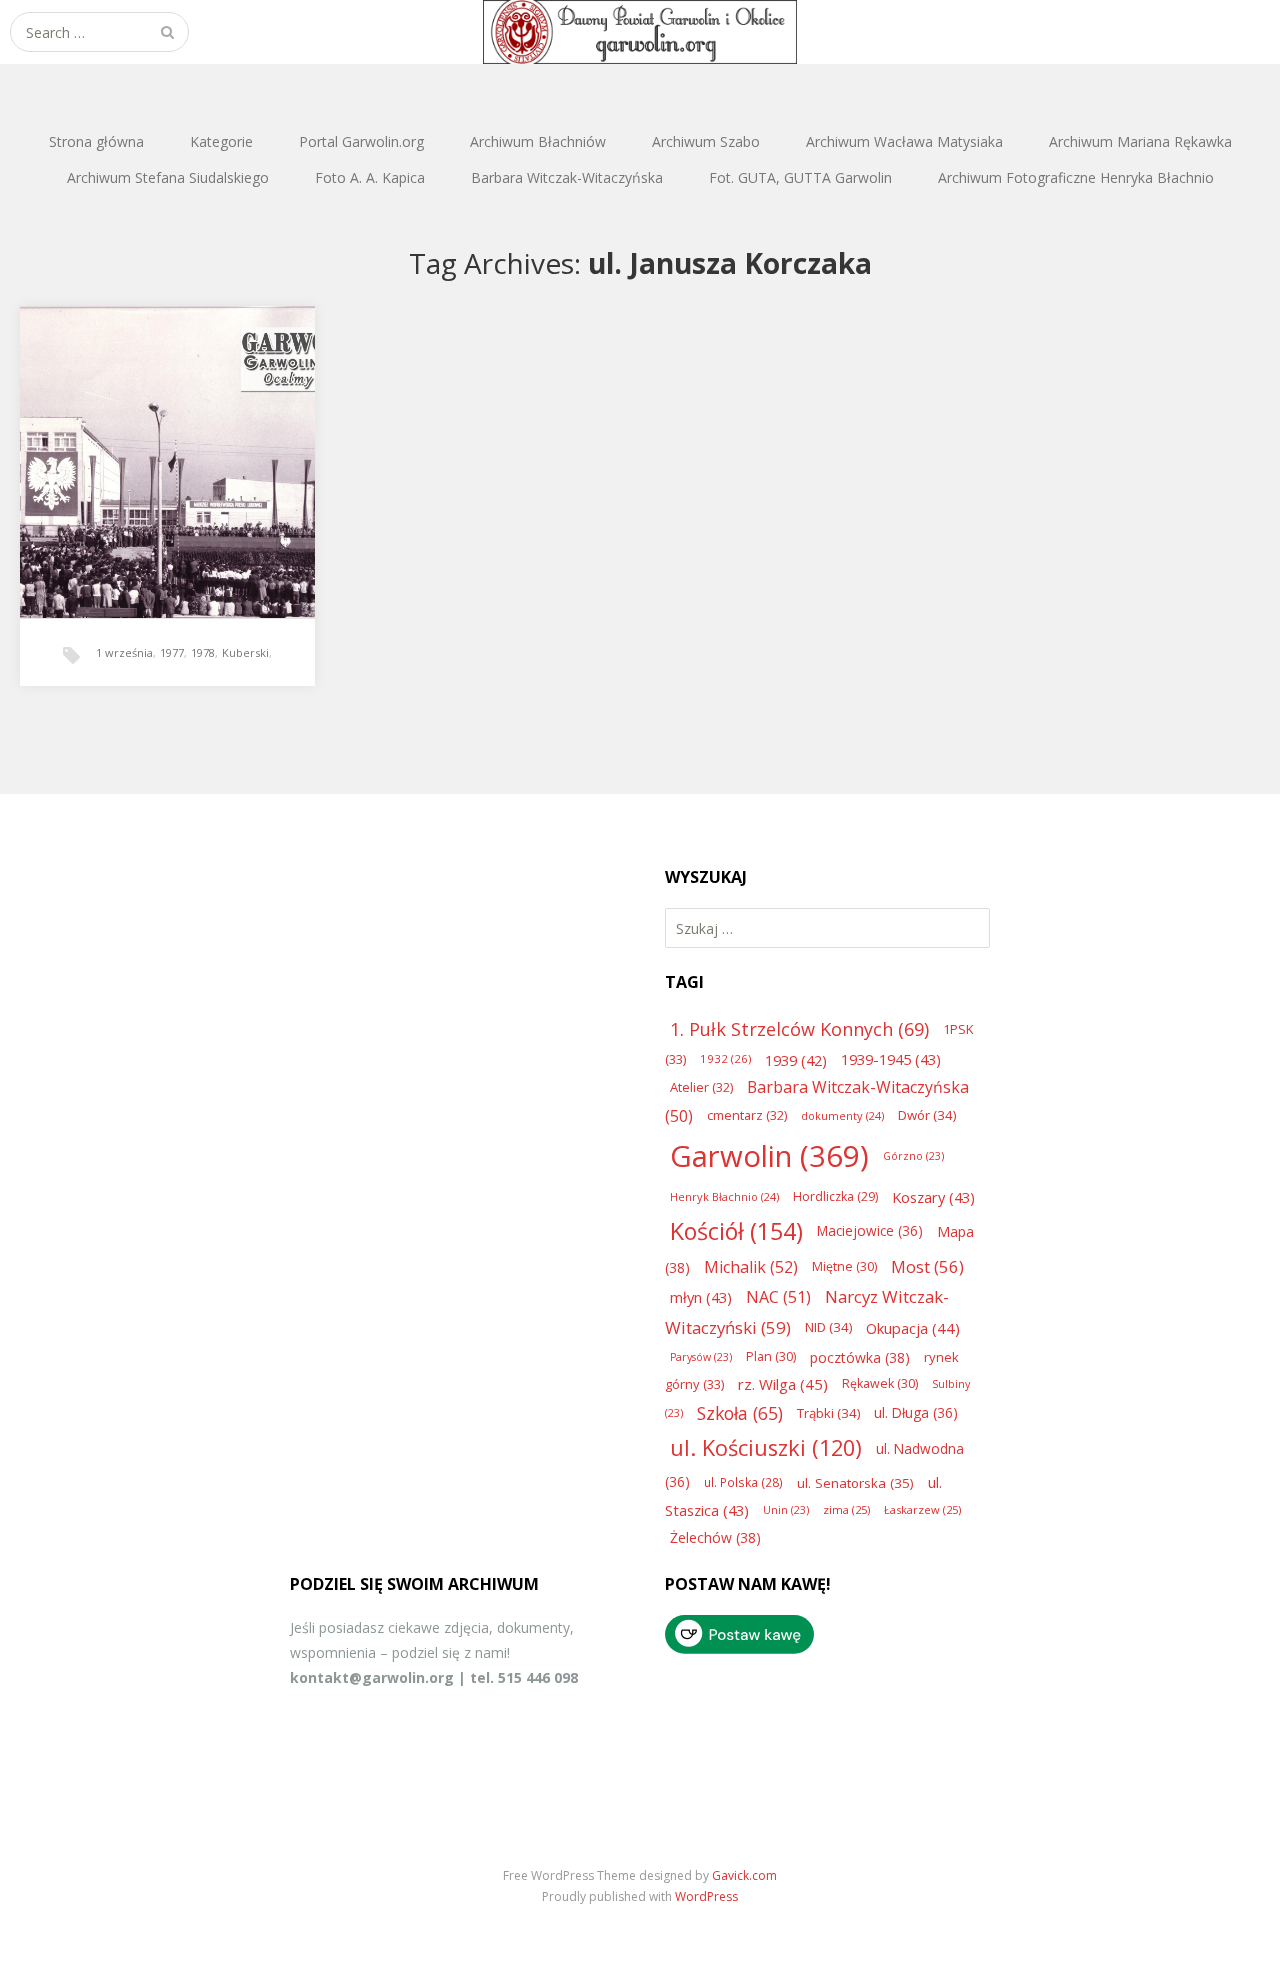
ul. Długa (916, 1412)
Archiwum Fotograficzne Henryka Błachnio (1076, 177)
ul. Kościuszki (766, 1447)
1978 (203, 652)
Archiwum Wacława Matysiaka (904, 141)
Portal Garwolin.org (361, 141)
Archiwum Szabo (706, 141)
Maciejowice (870, 1230)
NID (828, 1327)
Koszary (933, 1197)
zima (846, 1509)
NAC (778, 1297)
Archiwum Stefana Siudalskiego (168, 177)
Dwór (927, 1115)
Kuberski (245, 652)
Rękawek (880, 1383)
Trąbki (828, 1413)
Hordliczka (835, 1196)
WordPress (706, 1896)
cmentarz (747, 1115)
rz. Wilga (783, 1384)
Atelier (701, 1087)
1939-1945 (891, 1059)
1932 (725, 1058)
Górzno (913, 1156)
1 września (124, 652)
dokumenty (842, 1115)
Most (927, 1266)
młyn (701, 1297)
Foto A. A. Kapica (370, 177)
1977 (172, 652)
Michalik (751, 1267)
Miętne (844, 1266)
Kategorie (221, 141)
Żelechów (715, 1537)
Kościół (736, 1231)
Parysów (701, 1357)
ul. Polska (743, 1482)
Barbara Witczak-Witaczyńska (567, 177)
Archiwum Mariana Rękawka (1140, 141)
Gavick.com (744, 1875)
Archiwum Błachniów (538, 141)
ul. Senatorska (855, 1483)
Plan (771, 1356)
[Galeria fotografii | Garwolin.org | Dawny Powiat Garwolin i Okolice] (640, 32)
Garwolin (769, 1156)
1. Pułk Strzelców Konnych (799, 1029)
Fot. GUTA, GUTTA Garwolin (800, 177)
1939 (796, 1060)
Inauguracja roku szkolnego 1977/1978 (165, 442)
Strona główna (96, 141)
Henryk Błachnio (724, 1196)
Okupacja (913, 1328)
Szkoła (740, 1413)
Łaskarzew (922, 1509)
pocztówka (860, 1357)
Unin (786, 1510)
